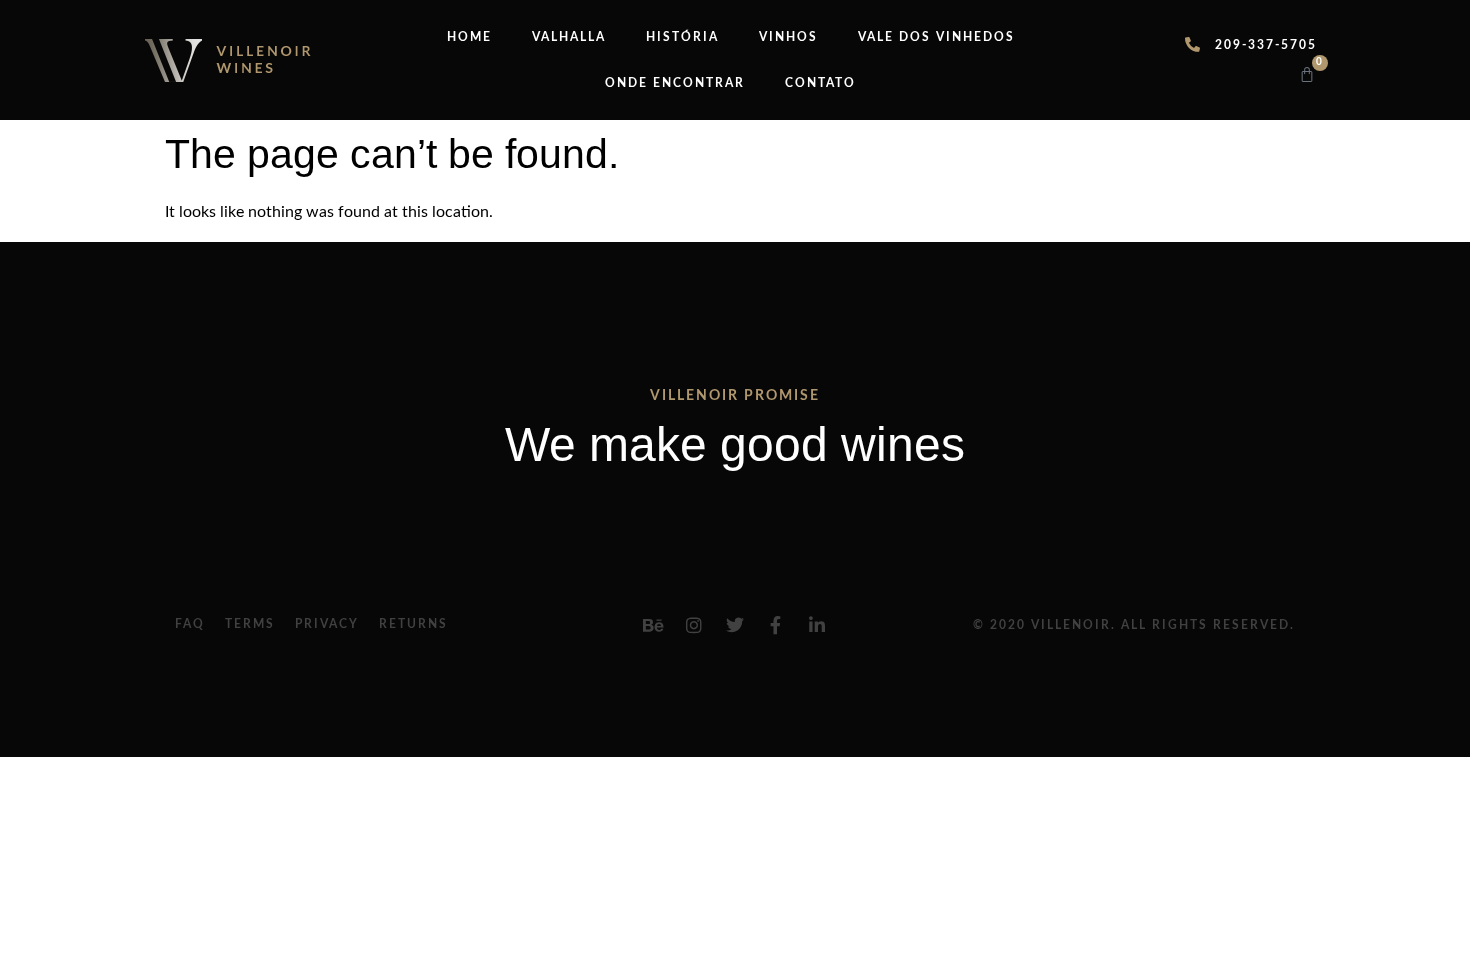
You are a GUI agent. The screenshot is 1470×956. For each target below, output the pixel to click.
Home (469, 37)
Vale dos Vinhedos (936, 37)
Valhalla (569, 37)
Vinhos (788, 37)
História (682, 37)
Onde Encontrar (675, 83)
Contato (820, 83)
